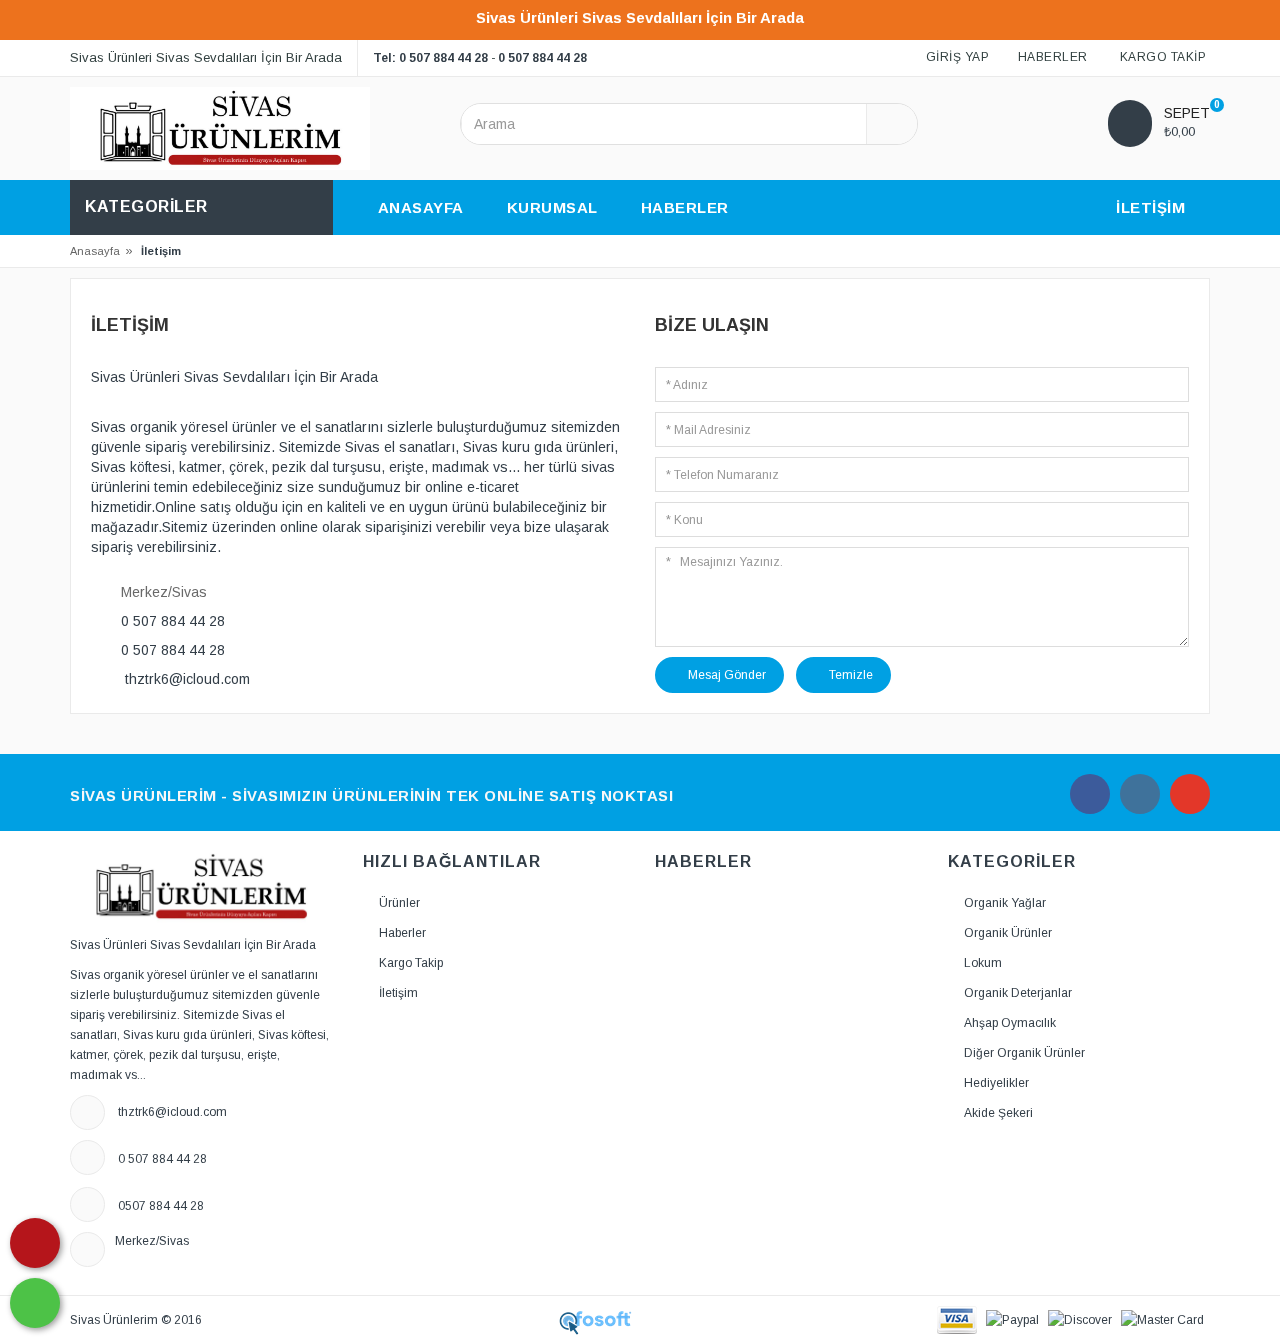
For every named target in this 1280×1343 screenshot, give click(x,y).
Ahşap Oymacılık (1010, 1023)
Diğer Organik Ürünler (1024, 1053)
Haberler (402, 933)
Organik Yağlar (1005, 903)
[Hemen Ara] (35, 1243)
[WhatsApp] (35, 1303)
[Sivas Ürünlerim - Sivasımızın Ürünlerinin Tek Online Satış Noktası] (220, 128)
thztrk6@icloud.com (187, 679)
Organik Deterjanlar (1018, 993)
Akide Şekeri (998, 1113)
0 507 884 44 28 (542, 58)
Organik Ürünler (1008, 933)
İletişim (398, 993)
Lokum (983, 963)
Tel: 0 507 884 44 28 (430, 58)
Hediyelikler (996, 1083)
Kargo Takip (411, 963)
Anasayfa (95, 251)
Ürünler (399, 903)
